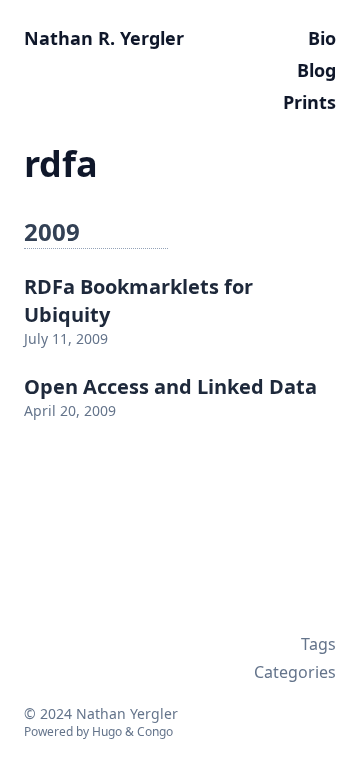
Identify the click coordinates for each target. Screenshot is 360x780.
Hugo (107, 731)
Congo (155, 731)
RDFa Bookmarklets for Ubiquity (138, 300)
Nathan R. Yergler (104, 38)
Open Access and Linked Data (170, 386)
